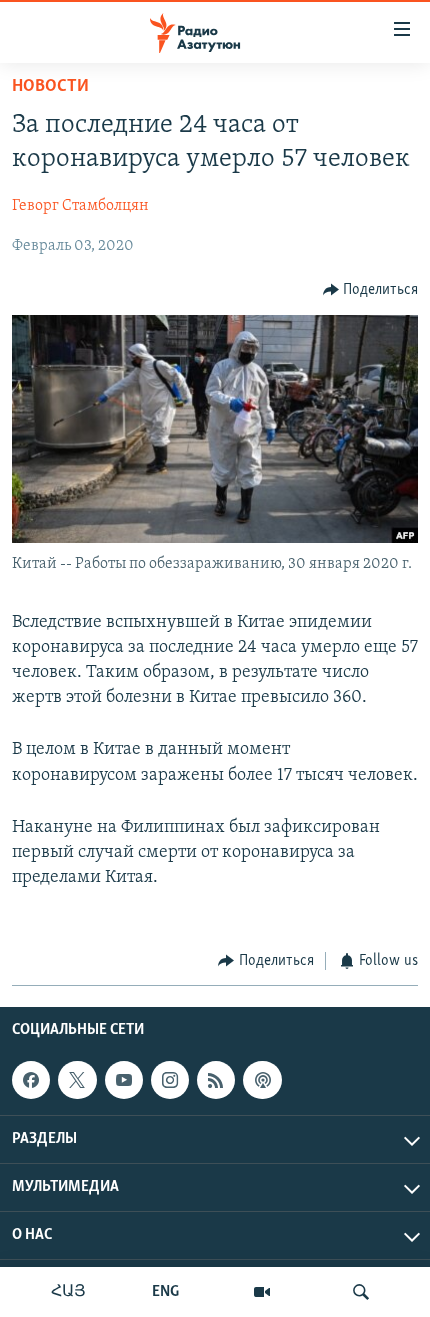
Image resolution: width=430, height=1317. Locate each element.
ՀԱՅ (68, 1292)
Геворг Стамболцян (80, 206)
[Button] (371, 290)
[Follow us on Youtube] (124, 1080)
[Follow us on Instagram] (170, 1080)
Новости (50, 87)
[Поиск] (361, 1292)
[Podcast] (262, 1080)
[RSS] (216, 1080)
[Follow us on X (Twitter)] (77, 1080)
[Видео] (262, 1292)
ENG (165, 1292)
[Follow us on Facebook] (31, 1080)
